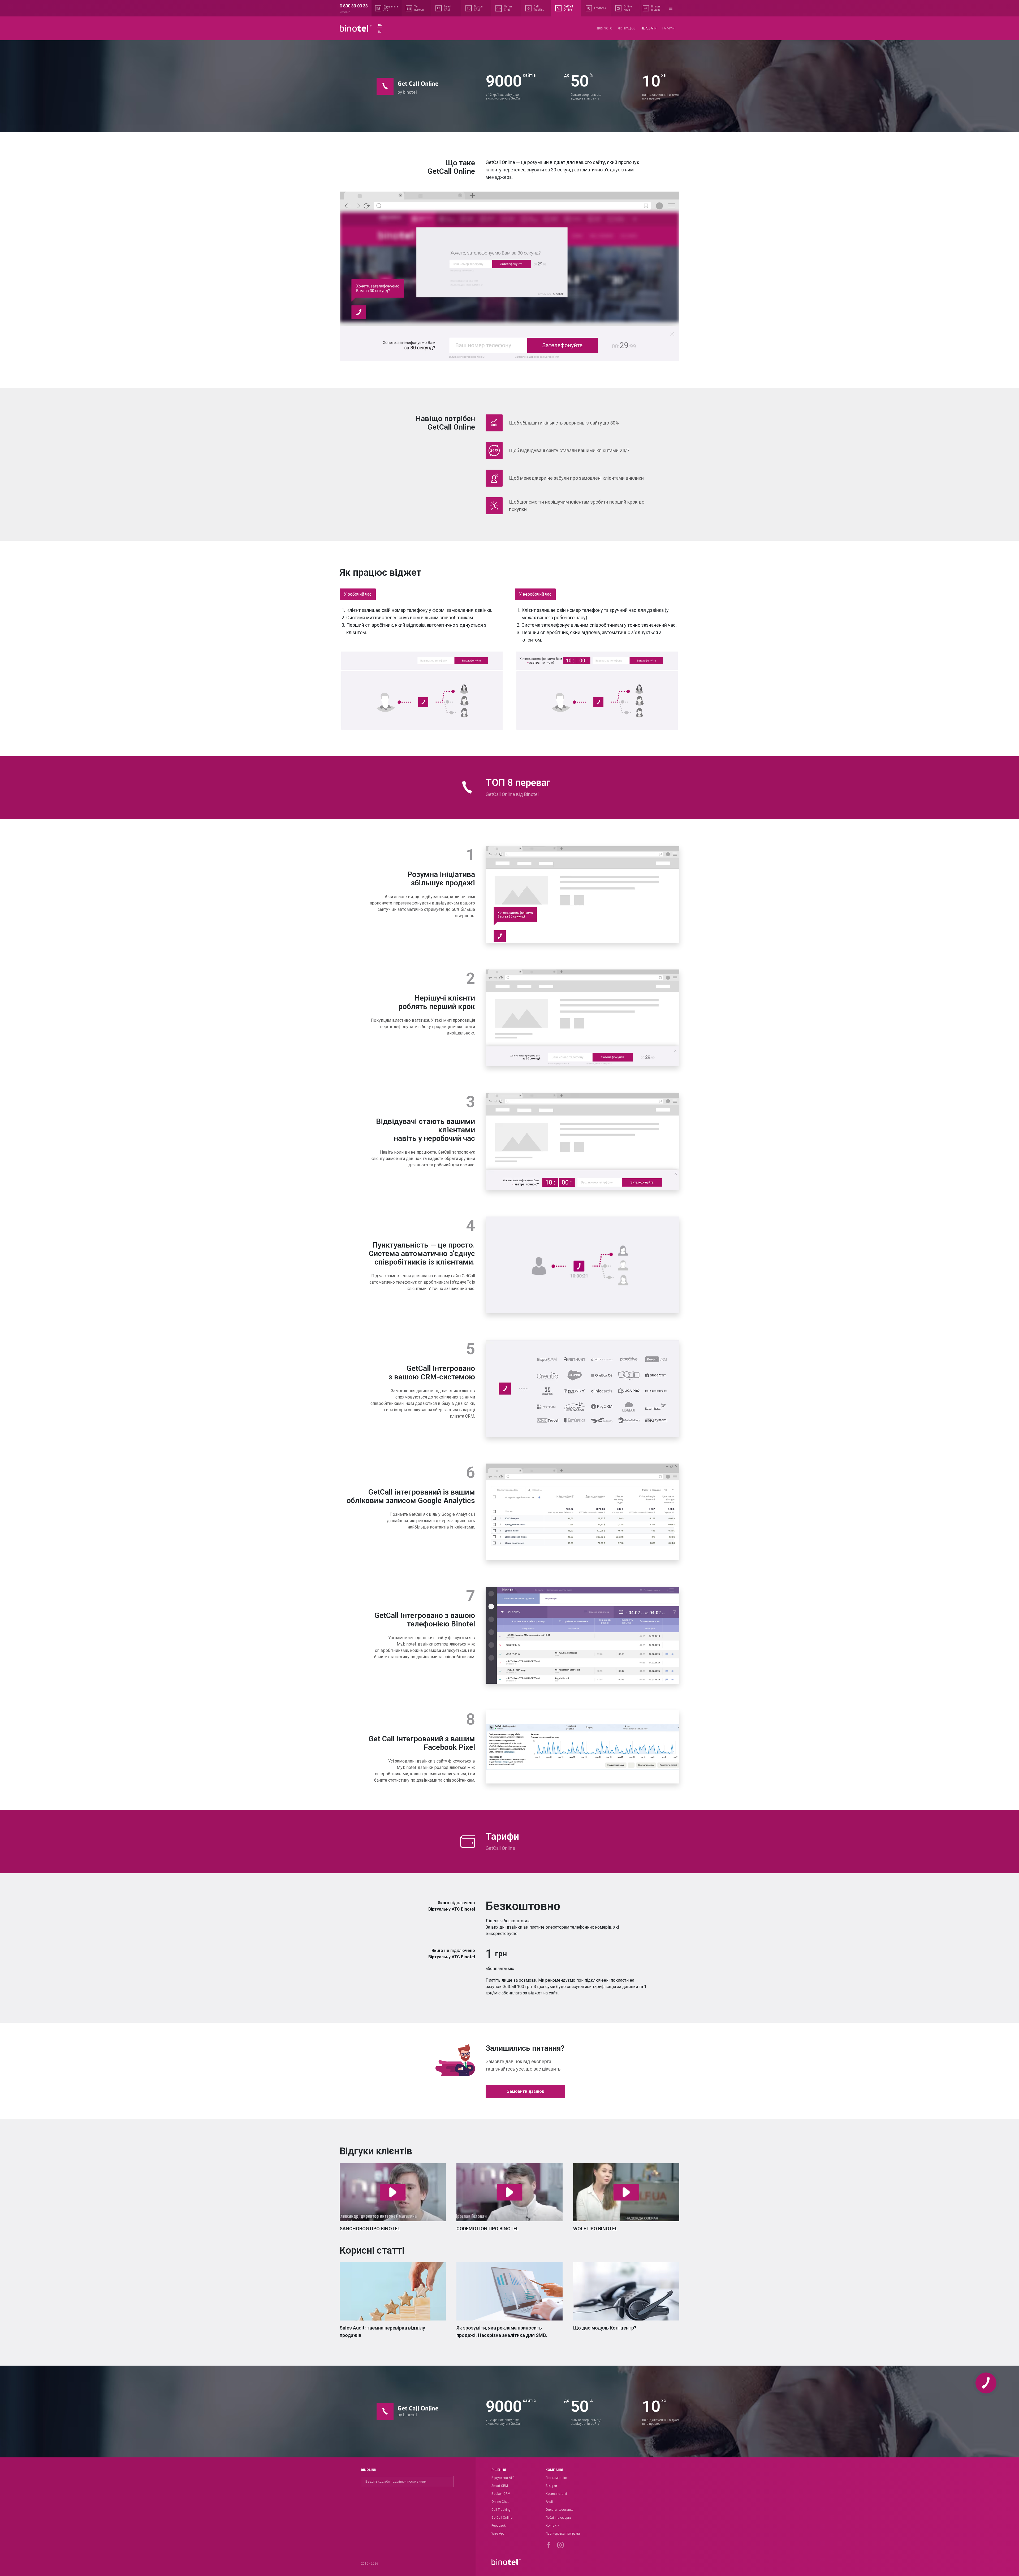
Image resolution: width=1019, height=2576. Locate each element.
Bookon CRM (501, 2494)
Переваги (649, 28)
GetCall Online (502, 2518)
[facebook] (549, 2545)
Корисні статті (556, 2494)
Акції (549, 2502)
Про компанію (556, 2478)
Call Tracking (501, 2510)
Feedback (498, 2526)
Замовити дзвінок (526, 2091)
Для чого (605, 28)
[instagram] (560, 2545)
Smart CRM (500, 2486)
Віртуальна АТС (503, 2478)
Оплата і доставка (560, 2510)
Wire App (498, 2534)
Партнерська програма (563, 2534)
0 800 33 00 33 (354, 6)
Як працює (627, 28)
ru (380, 32)
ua (380, 25)
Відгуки (551, 2486)
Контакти (552, 2526)
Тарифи (668, 28)
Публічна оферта (558, 2518)
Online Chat (500, 2502)
